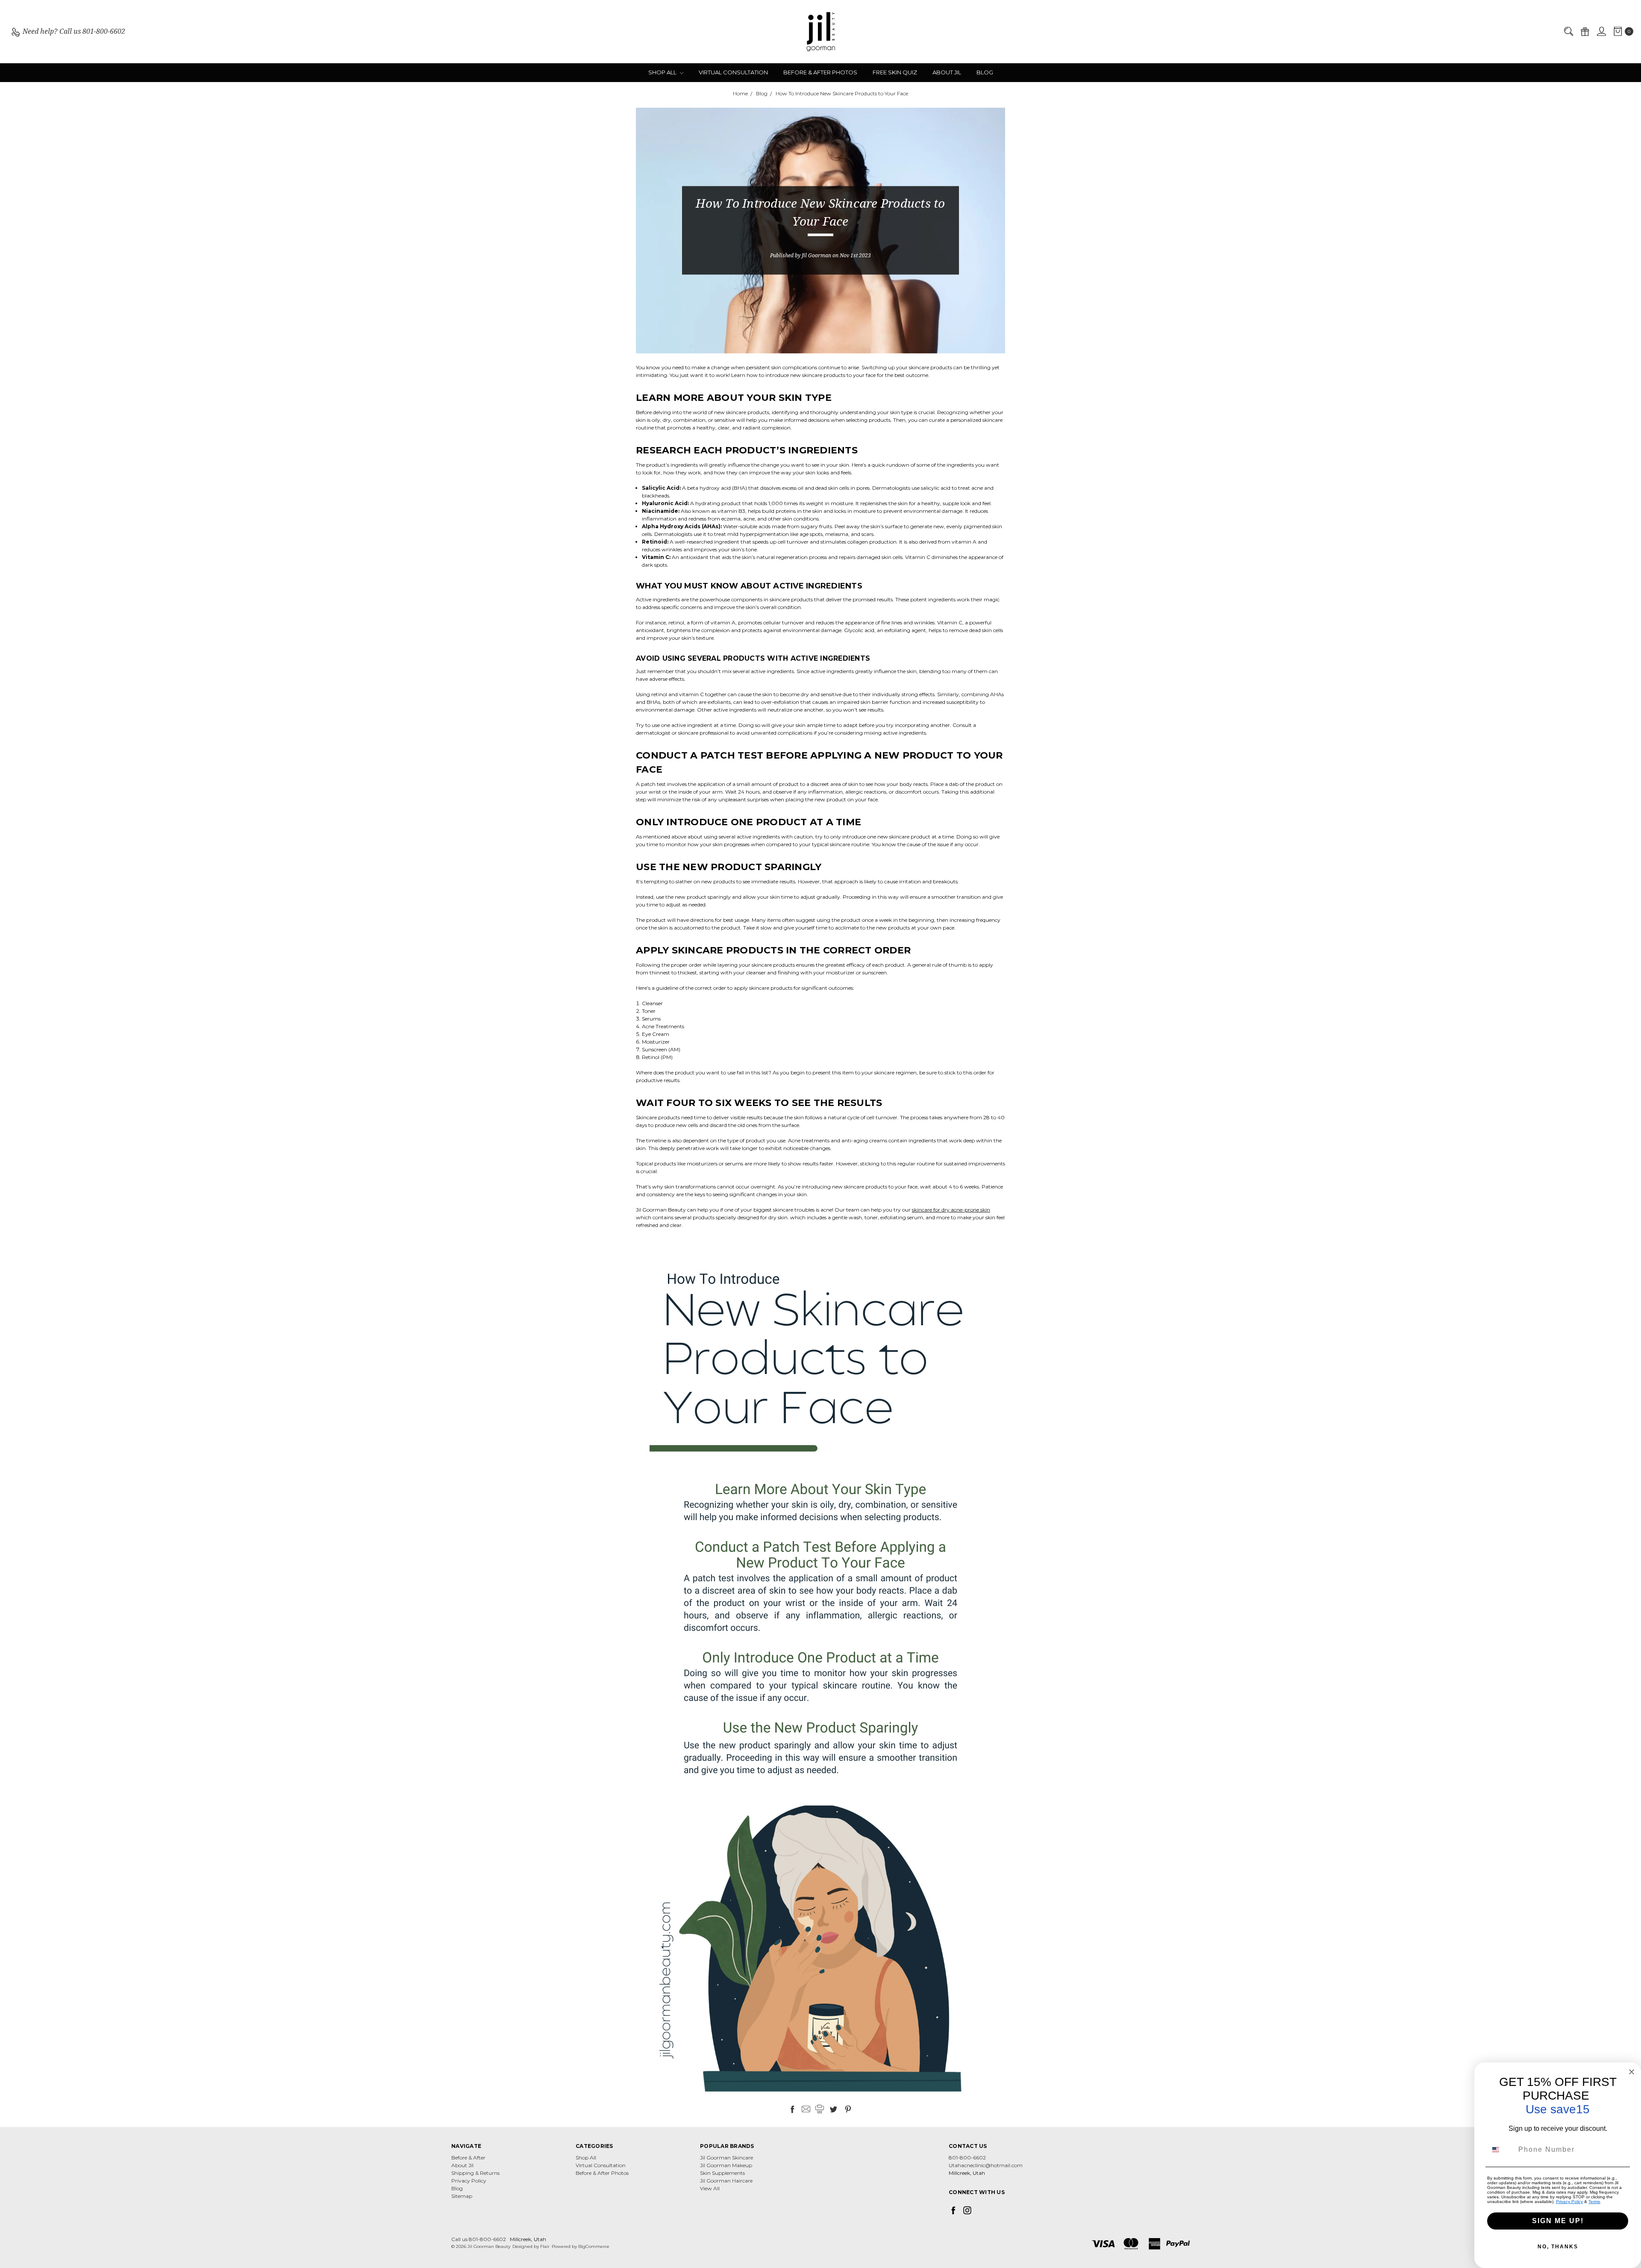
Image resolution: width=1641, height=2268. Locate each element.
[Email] (806, 2109)
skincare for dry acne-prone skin (951, 1210)
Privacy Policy (469, 2181)
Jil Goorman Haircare (726, 2181)
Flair (545, 2246)
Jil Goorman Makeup (726, 2165)
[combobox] (1501, 2150)
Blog (985, 72)
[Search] (1568, 32)
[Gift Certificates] (1585, 32)
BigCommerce (594, 2246)
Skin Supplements (722, 2173)
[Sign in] (1601, 32)
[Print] (820, 2109)
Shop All (663, 72)
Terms (1594, 2202)
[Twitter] (833, 2109)
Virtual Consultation (733, 72)
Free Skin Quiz (895, 72)
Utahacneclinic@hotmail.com (986, 2165)
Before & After (468, 2158)
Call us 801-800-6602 (479, 2239)
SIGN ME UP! (1558, 2221)
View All (710, 2188)
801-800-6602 (967, 2158)
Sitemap (462, 2196)
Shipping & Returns (475, 2173)
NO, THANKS (1558, 2247)
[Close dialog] (1632, 2072)
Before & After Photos (820, 72)
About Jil (947, 72)
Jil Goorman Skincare (726, 2158)
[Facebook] (792, 2109)
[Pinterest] (848, 2109)
